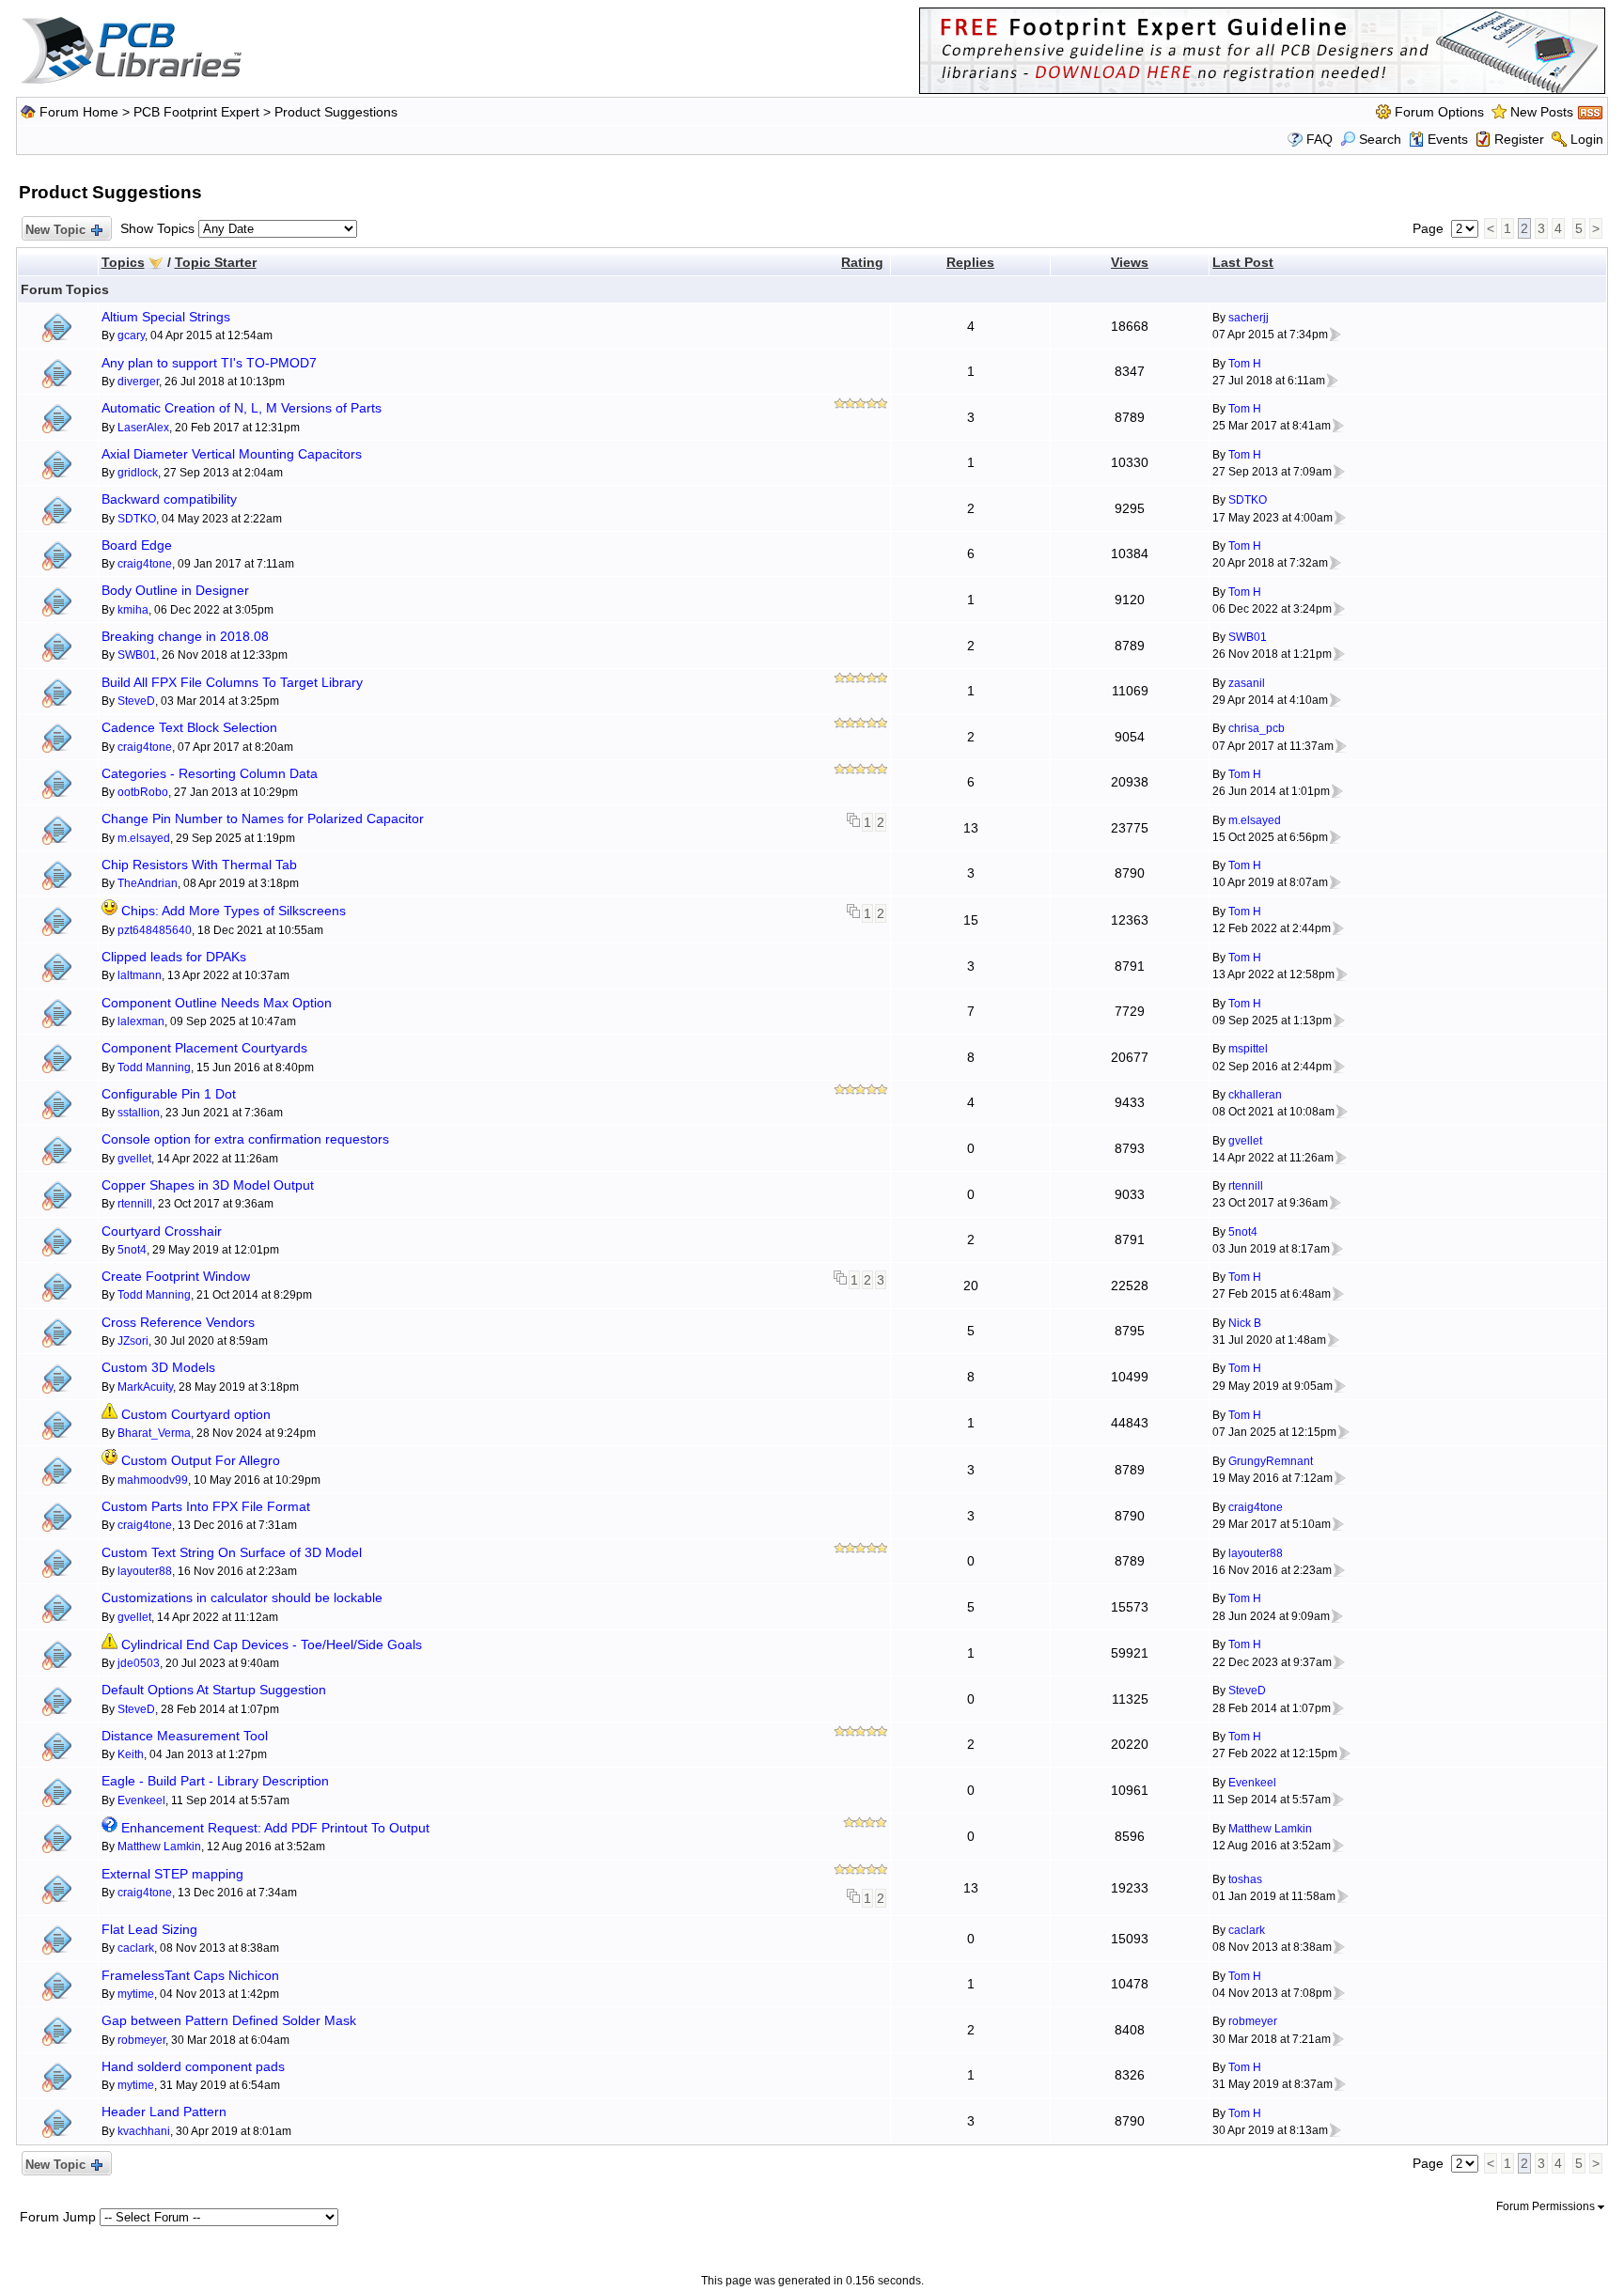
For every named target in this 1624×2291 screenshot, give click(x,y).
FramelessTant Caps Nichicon (190, 1975)
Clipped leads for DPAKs (174, 957)
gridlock (138, 473)
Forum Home (79, 112)
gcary (131, 335)
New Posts (1542, 112)
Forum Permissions (1547, 2206)
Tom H (1245, 364)
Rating (862, 262)
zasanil (1247, 683)
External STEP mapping (172, 1874)
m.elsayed (144, 838)
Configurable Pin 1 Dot (169, 1094)
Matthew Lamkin (159, 1847)
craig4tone (145, 564)
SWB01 (137, 655)
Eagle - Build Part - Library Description (215, 1781)
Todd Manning (154, 1068)
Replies (970, 262)
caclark (136, 1948)
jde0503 (139, 1663)
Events (1448, 139)
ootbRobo (143, 792)
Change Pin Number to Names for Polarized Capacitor (263, 818)
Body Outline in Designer (175, 590)
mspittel (1248, 1049)
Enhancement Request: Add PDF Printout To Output (275, 1828)
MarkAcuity (145, 1387)
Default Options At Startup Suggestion (214, 1690)
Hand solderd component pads (193, 2066)
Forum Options (1439, 112)
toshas (1245, 1879)
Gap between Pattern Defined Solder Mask (229, 2020)
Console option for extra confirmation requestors (245, 1139)
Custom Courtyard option (196, 1414)
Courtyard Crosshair (162, 1231)
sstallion (139, 1113)
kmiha (133, 610)
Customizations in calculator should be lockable (242, 1597)
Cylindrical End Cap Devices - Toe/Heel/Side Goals (272, 1644)
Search (1380, 139)
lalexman (141, 1021)
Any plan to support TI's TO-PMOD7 (209, 363)
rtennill (135, 1204)
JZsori (133, 1341)
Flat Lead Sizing (149, 1929)
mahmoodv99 (153, 1480)
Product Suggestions (336, 112)
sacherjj (1249, 318)
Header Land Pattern (164, 2112)
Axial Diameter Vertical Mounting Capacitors (232, 454)
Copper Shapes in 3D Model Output (208, 1185)
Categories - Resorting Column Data (210, 773)
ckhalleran (1255, 1095)
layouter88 (145, 1571)
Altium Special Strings (166, 317)
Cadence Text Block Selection (189, 727)
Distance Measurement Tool (185, 1736)
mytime (136, 1994)
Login (1587, 139)
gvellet (134, 1159)
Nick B (1245, 1323)
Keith (131, 1754)
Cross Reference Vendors (178, 1322)
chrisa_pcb (1257, 728)
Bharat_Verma (154, 1433)
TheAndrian (148, 883)
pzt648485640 (155, 930)
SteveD (136, 701)
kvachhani (144, 2131)
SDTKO (137, 519)
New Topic (55, 230)
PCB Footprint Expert (196, 112)
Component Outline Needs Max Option (217, 1003)
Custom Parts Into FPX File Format (206, 1506)
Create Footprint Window (176, 1276)
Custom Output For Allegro (201, 1460)
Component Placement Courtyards (204, 1048)
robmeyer (141, 2040)
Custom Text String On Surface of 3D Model (232, 1552)
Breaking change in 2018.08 (185, 636)
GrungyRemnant (1271, 1461)
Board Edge (137, 545)
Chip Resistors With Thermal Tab (199, 865)
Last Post (1243, 262)
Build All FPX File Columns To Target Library (232, 682)
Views (1130, 262)
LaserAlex (143, 428)
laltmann (140, 975)
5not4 (132, 1250)
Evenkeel (141, 1800)
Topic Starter (216, 262)
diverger (138, 382)
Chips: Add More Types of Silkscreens (234, 911)
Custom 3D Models (158, 1367)
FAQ (1319, 139)
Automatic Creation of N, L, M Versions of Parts (242, 408)
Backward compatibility (169, 499)
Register (1519, 139)
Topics (123, 262)
